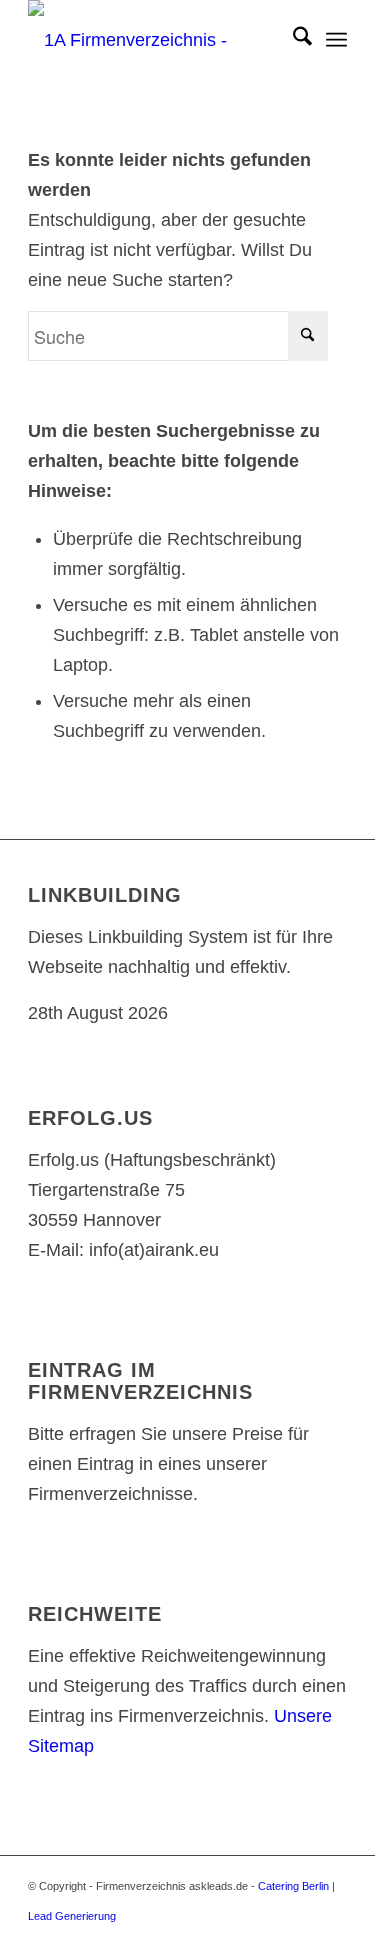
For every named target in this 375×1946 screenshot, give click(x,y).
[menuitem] (292, 40)
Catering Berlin (293, 1886)
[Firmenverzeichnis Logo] (155, 40)
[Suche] (292, 40)
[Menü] (336, 40)
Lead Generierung (72, 1916)
